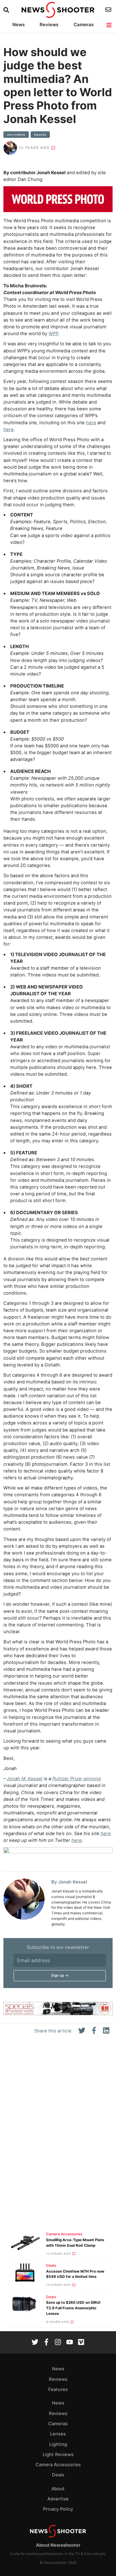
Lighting (58, 2444)
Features (58, 2389)
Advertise (58, 2499)
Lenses (58, 2434)
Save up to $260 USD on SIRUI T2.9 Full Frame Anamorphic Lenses (73, 2308)
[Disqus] (58, 2136)
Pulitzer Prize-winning (77, 1779)
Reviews (49, 25)
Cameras (84, 25)
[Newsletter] (109, 10)
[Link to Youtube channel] (70, 2343)
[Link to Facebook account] (46, 2343)
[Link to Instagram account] (58, 2343)
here (91, 423)
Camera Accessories (64, 2234)
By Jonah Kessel (69, 1882)
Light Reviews (58, 2455)
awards (40, 135)
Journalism (16, 135)
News (19, 25)
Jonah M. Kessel (25, 1779)
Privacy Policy (58, 2509)
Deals (51, 2266)
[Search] (7, 10)
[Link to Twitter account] (35, 2343)
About (58, 2489)
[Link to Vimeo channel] (81, 2343)
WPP (53, 334)
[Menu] (109, 25)
